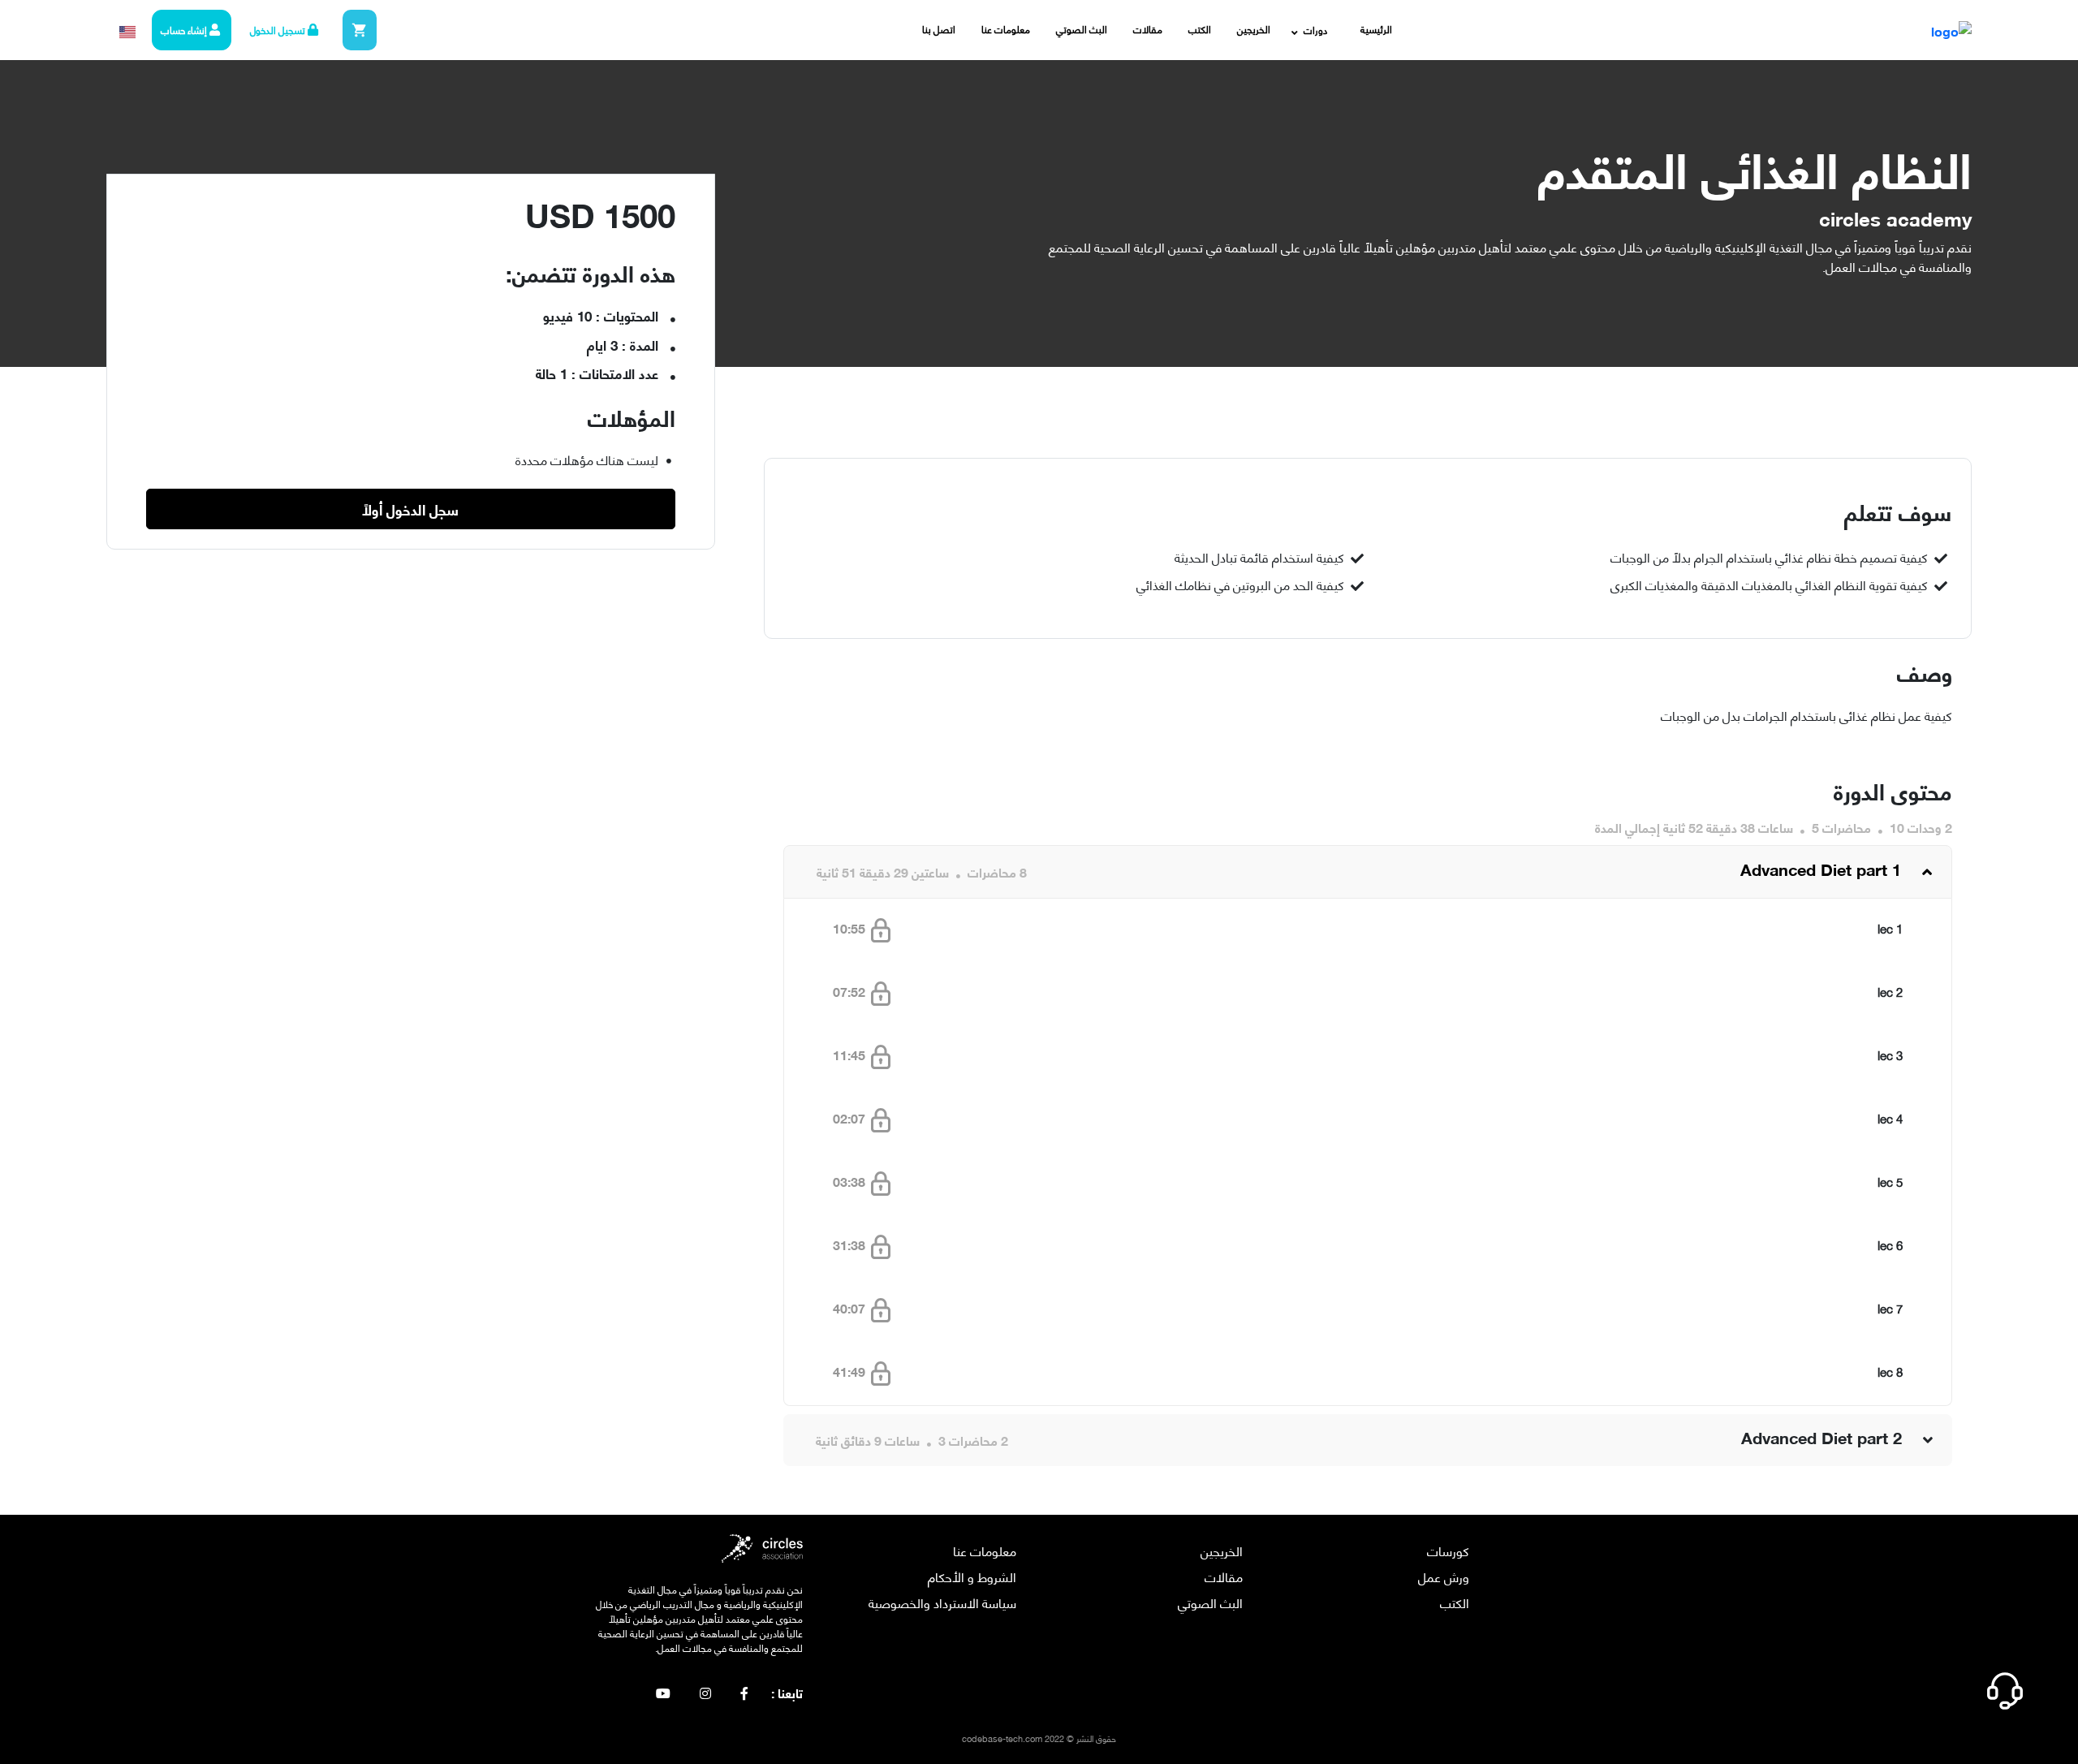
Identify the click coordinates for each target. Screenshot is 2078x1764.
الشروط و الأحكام (972, 1576)
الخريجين (1254, 29)
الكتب (1200, 29)
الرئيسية (1376, 29)
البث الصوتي (1082, 29)
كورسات (1448, 1550)
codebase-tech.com (1002, 1738)
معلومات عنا (1006, 29)
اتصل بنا (939, 29)
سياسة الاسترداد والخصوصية (942, 1602)
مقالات (1148, 29)
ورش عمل (1444, 1576)
